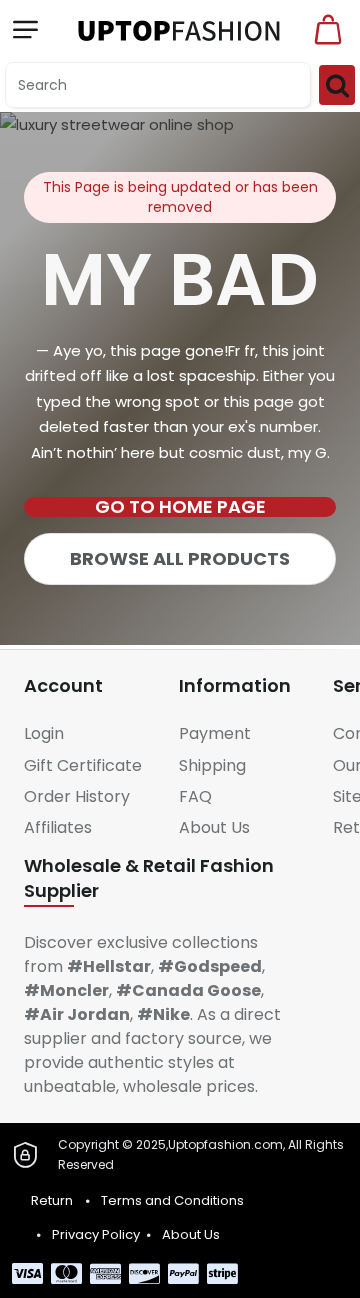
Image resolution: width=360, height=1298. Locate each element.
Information (235, 685)
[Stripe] (222, 1274)
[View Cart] (328, 30)
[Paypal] (183, 1274)
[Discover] (144, 1274)
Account (63, 685)
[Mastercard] (66, 1274)
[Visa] (27, 1274)
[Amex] (105, 1274)
